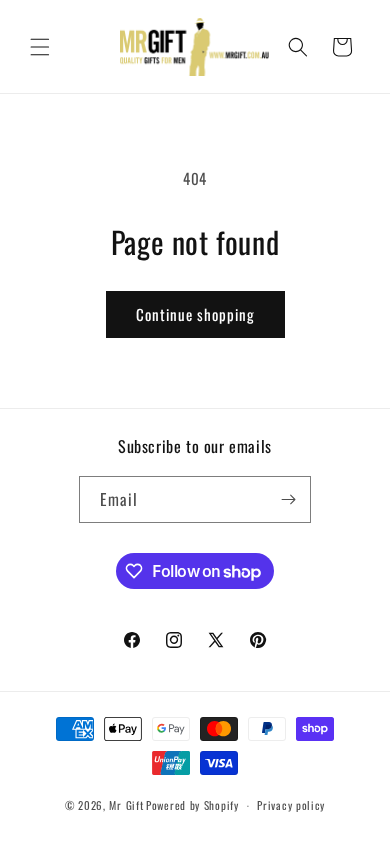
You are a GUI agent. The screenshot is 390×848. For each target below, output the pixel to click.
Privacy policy (291, 805)
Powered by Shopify (192, 805)
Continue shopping (195, 314)
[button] (40, 47)
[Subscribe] (288, 499)
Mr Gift (126, 805)
